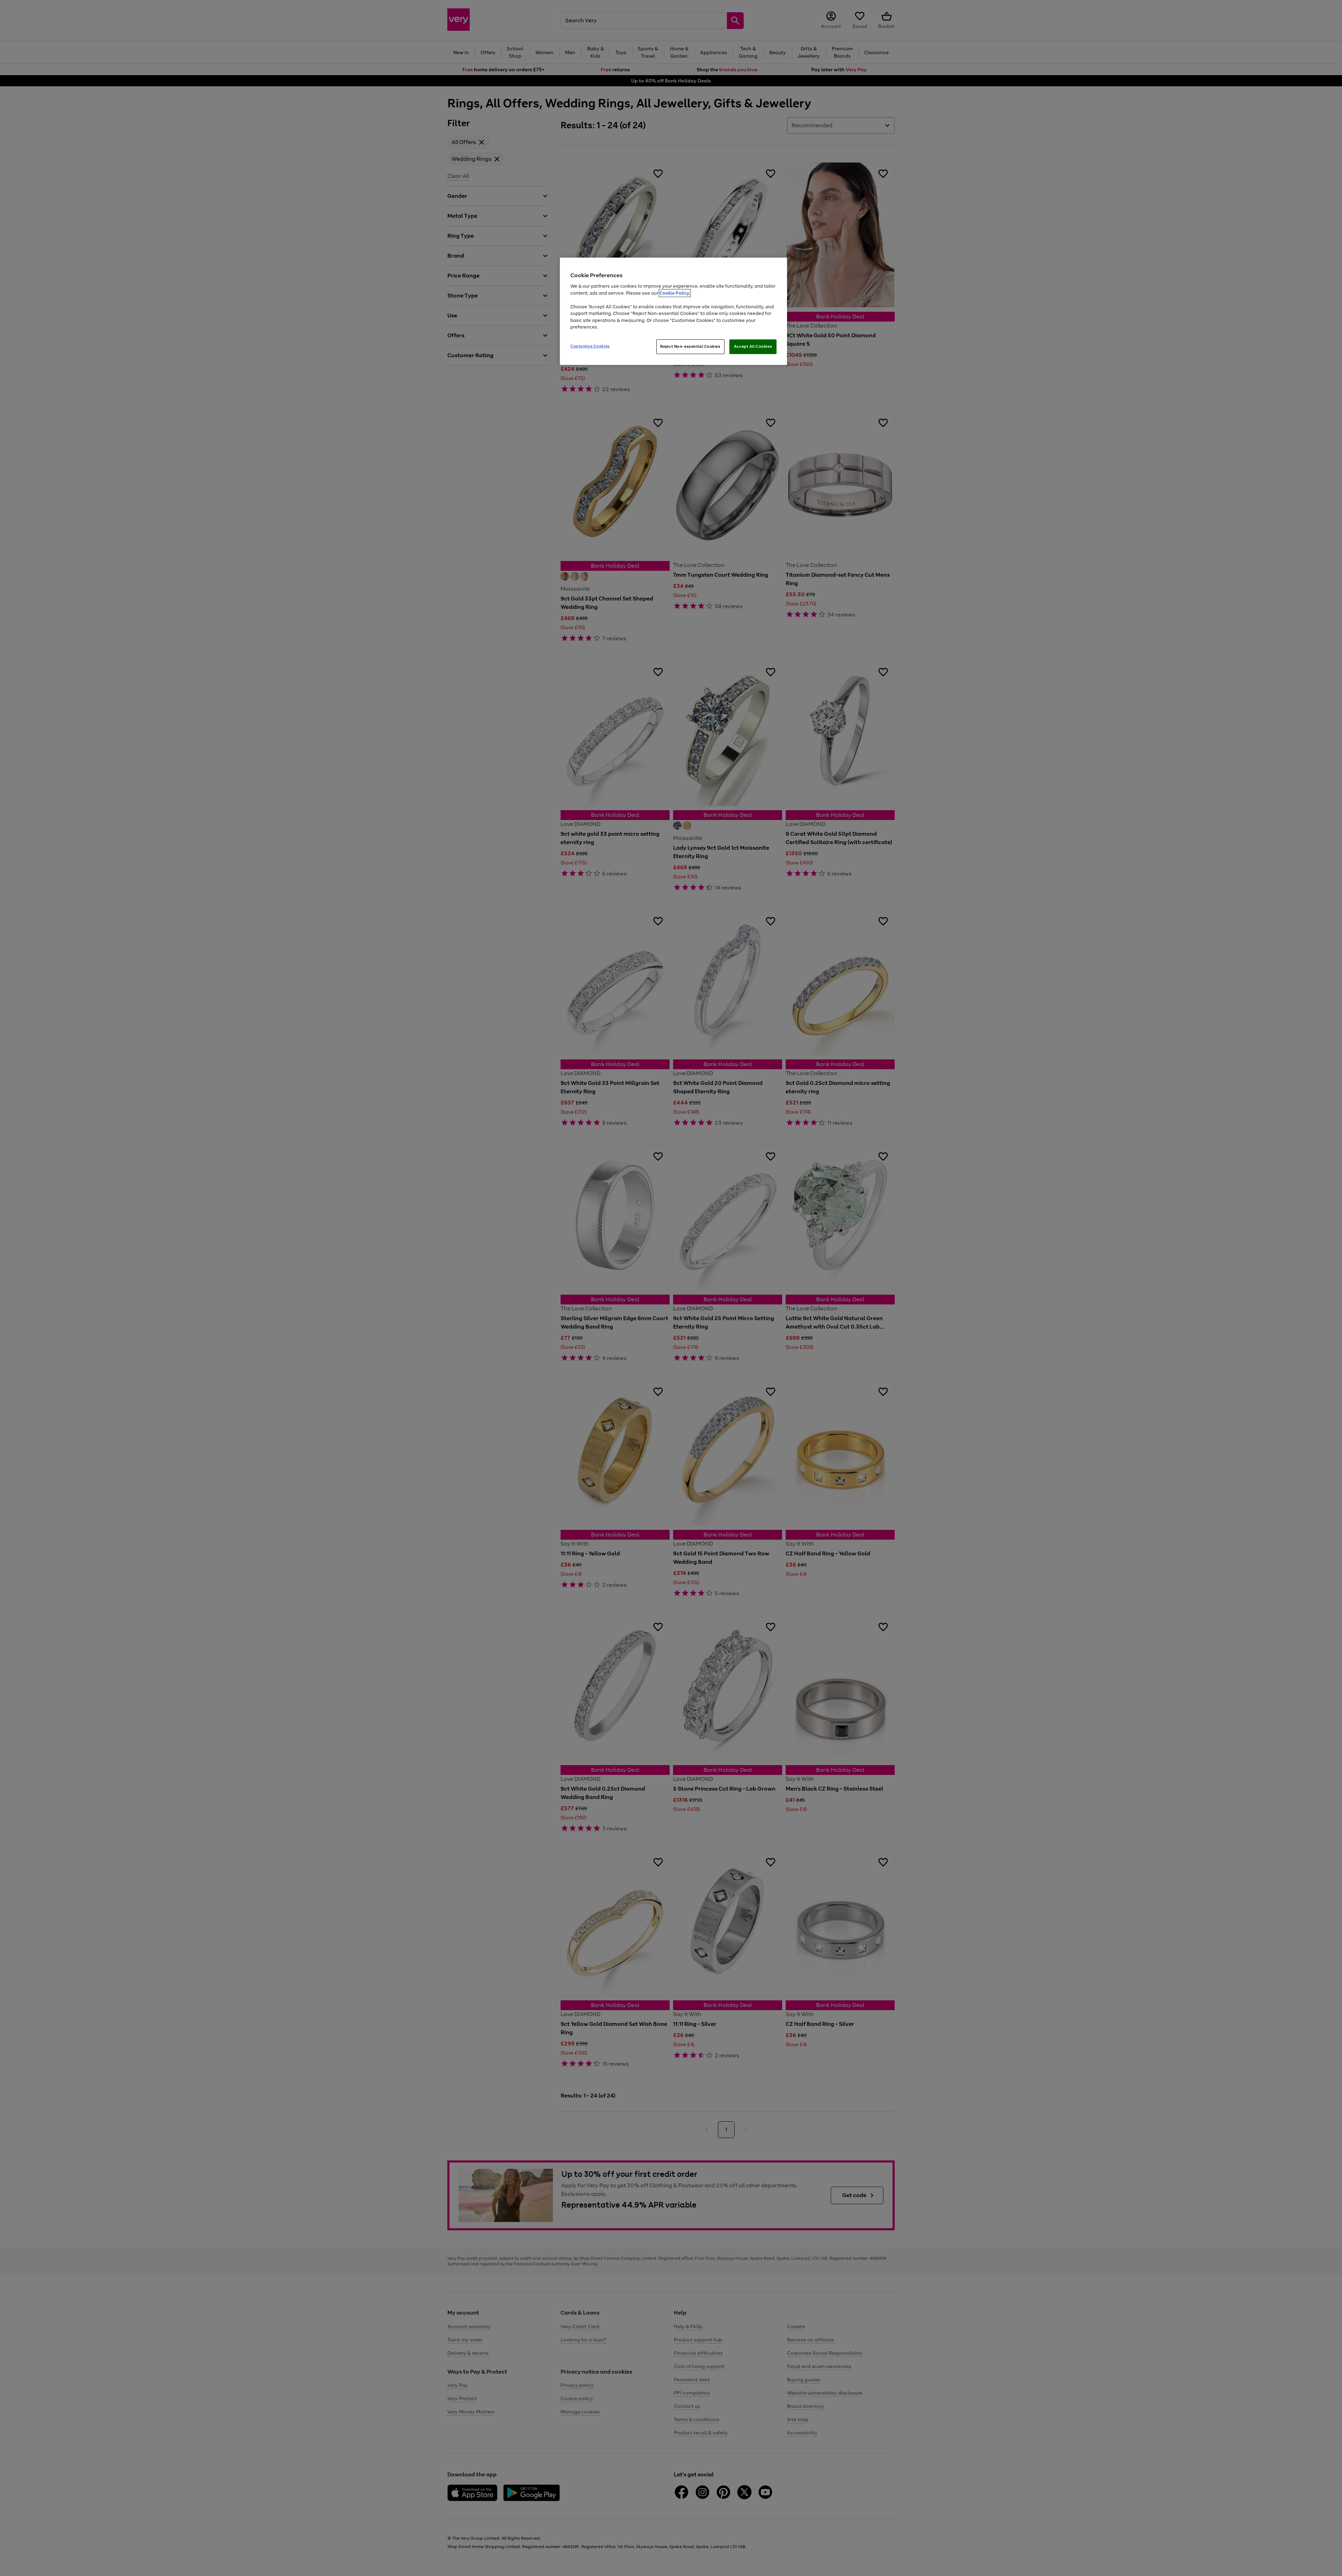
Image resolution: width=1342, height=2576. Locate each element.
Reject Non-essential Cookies (690, 346)
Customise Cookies (590, 346)
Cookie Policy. (675, 293)
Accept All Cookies (753, 346)
